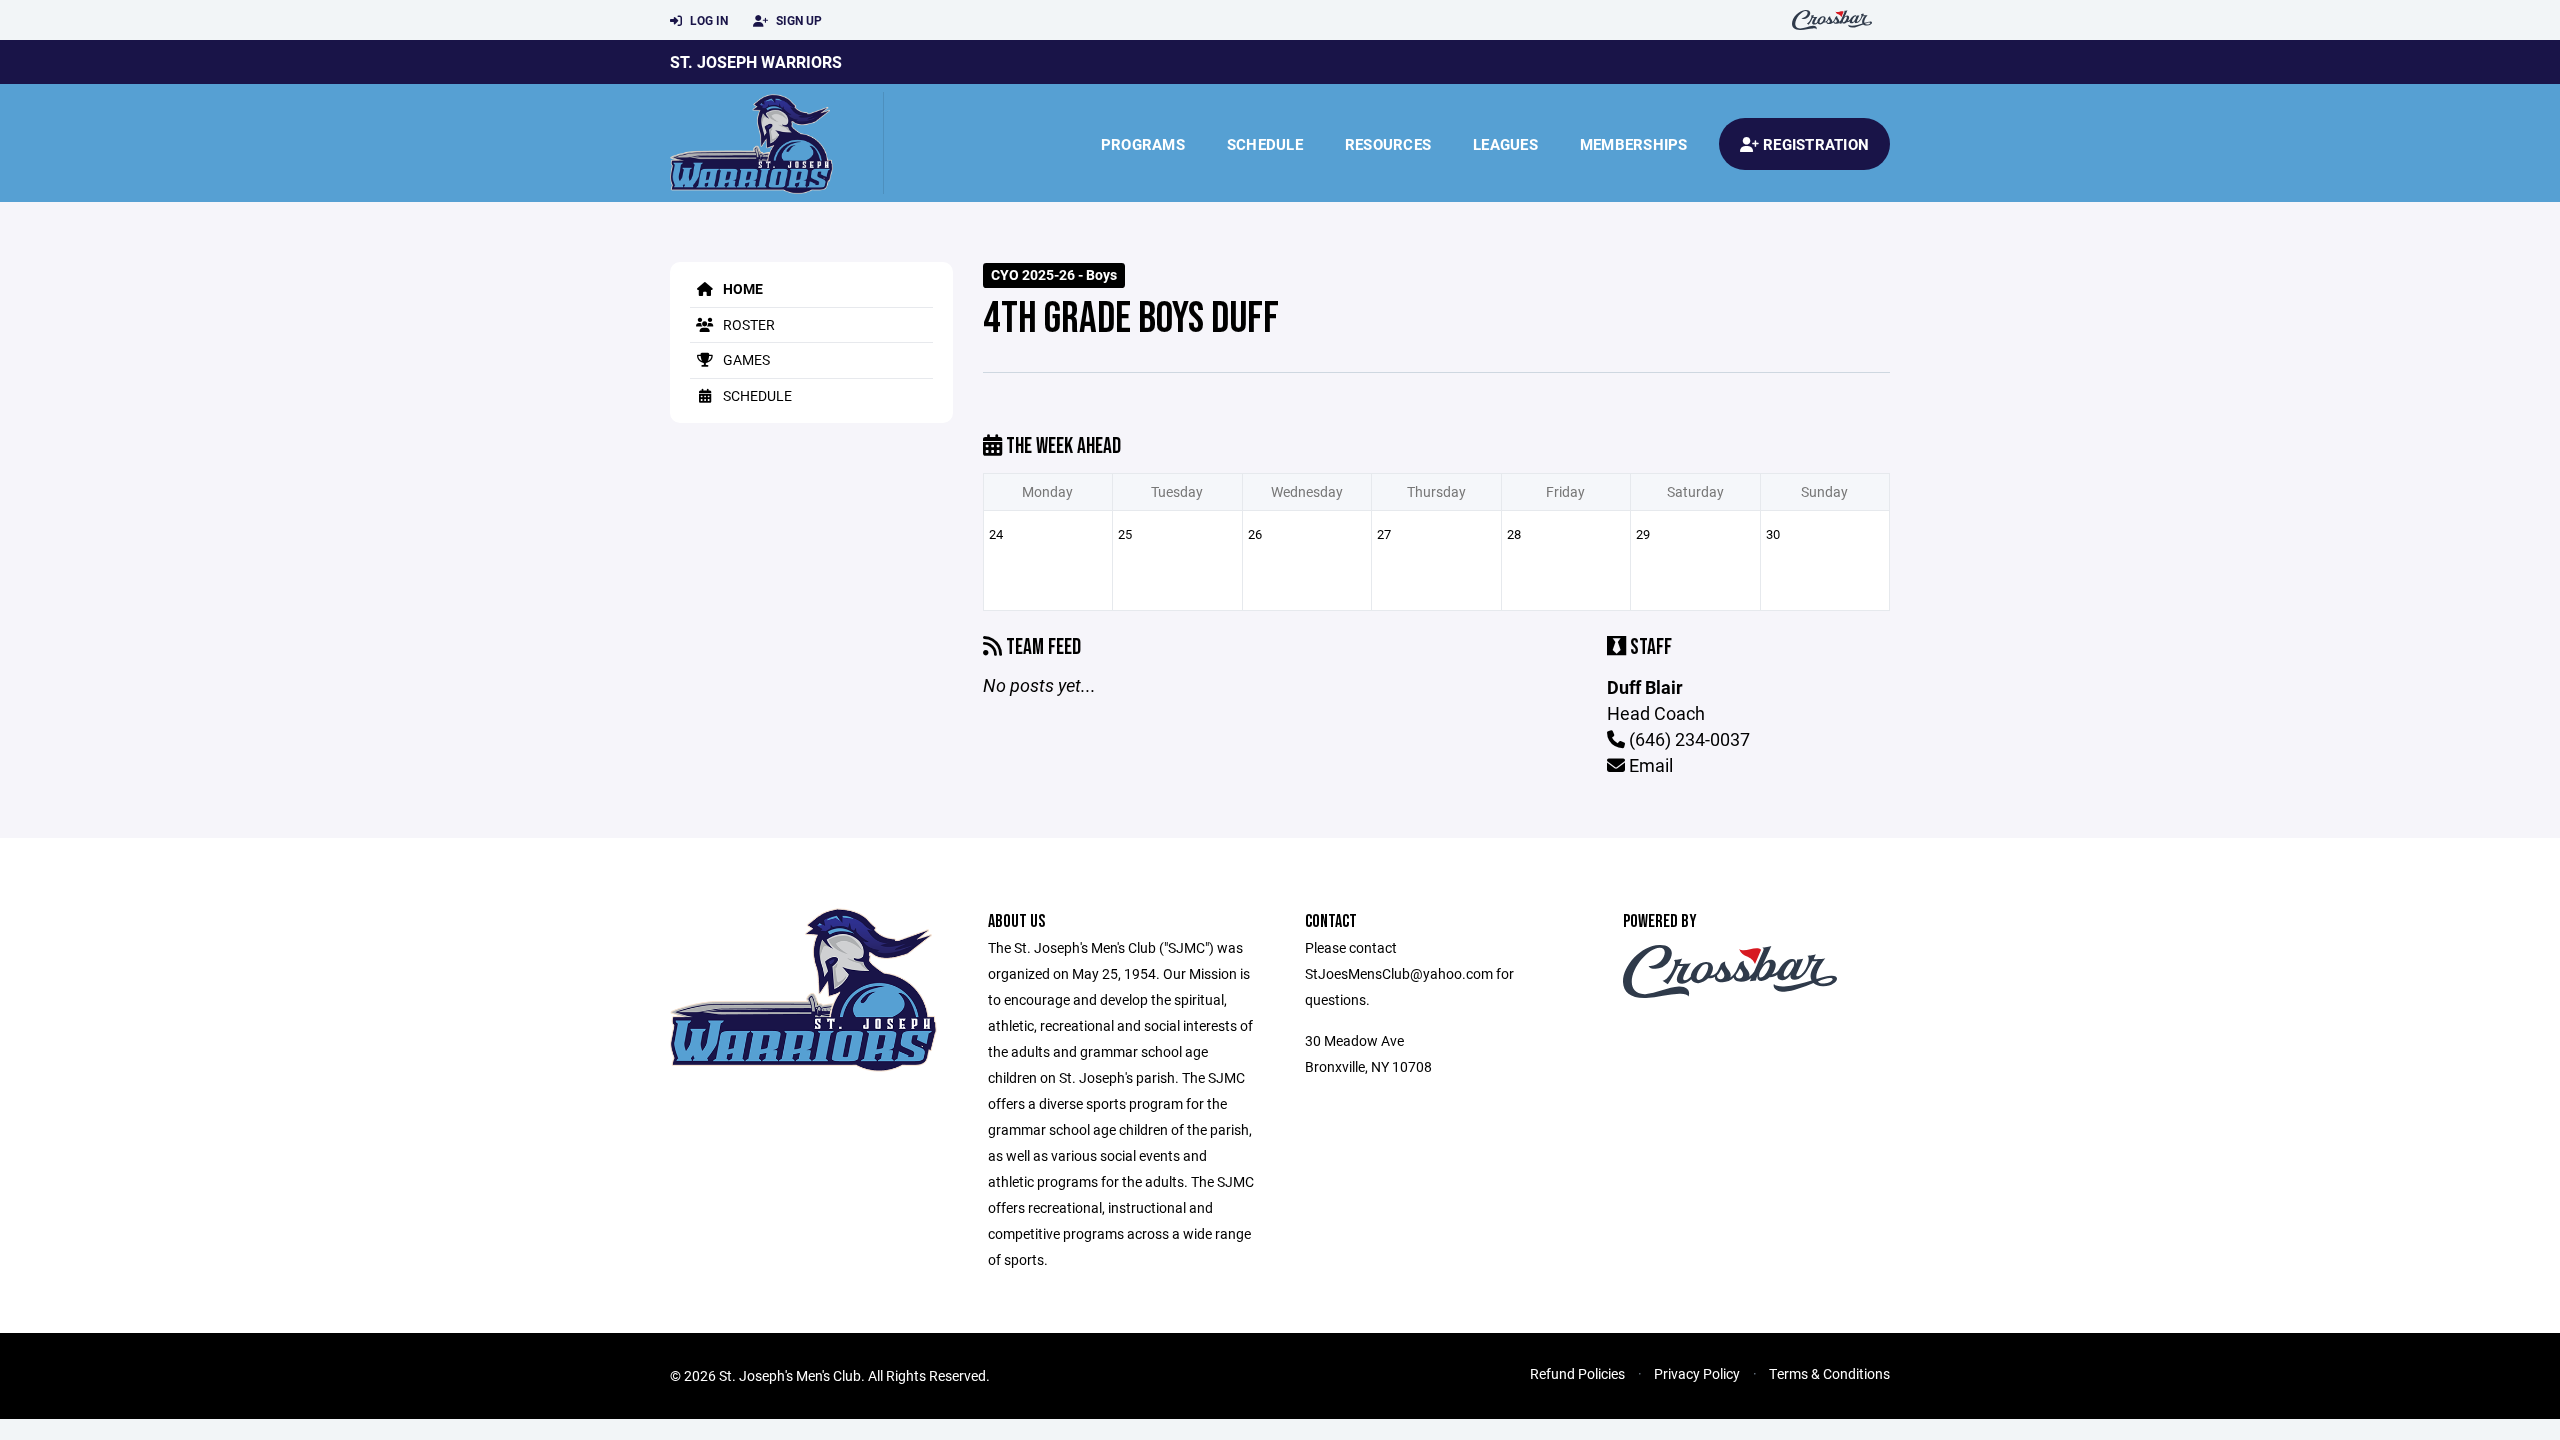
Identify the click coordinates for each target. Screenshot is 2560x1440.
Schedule (1265, 144)
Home (741, 288)
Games (745, 359)
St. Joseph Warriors (756, 61)
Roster (747, 324)
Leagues (1505, 144)
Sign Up (797, 20)
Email (1649, 765)
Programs (1143, 144)
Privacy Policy (1697, 1373)
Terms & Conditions (1829, 1373)
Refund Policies (1577, 1373)
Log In (707, 20)
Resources (1388, 144)
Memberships (1634, 144)
